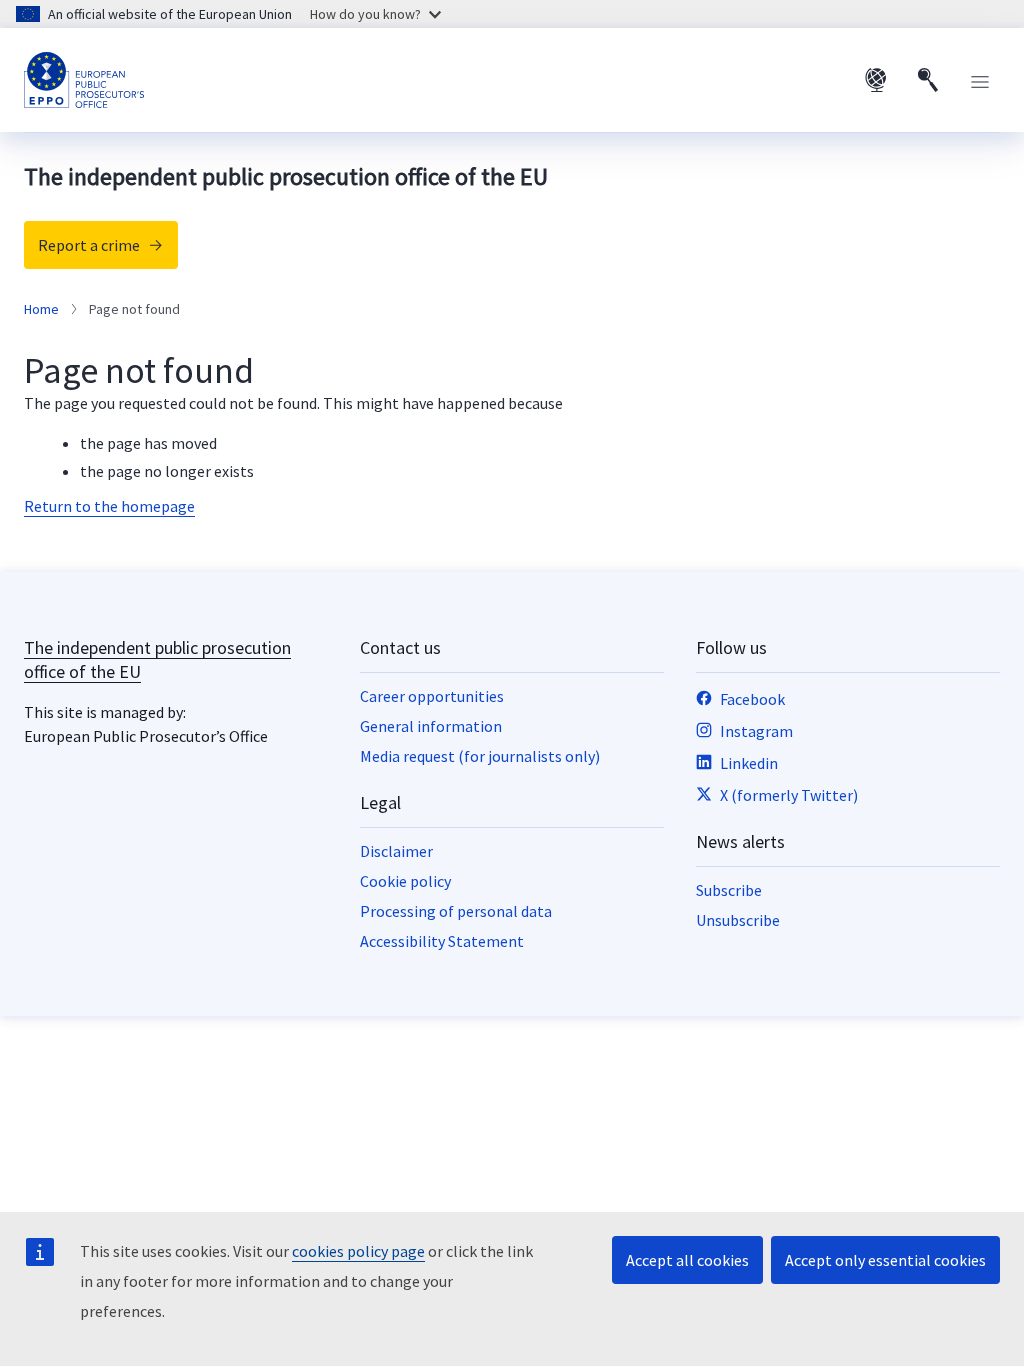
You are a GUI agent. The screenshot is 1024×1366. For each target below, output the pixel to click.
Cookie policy (405, 881)
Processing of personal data (456, 911)
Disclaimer (396, 851)
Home (41, 309)
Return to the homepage (109, 506)
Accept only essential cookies (885, 1260)
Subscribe (729, 890)
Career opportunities (432, 696)
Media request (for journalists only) (480, 756)
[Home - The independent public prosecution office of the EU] (84, 80)
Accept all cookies (687, 1260)
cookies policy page (358, 1251)
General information (431, 726)
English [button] (876, 80)
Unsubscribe (738, 920)
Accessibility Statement (442, 941)
